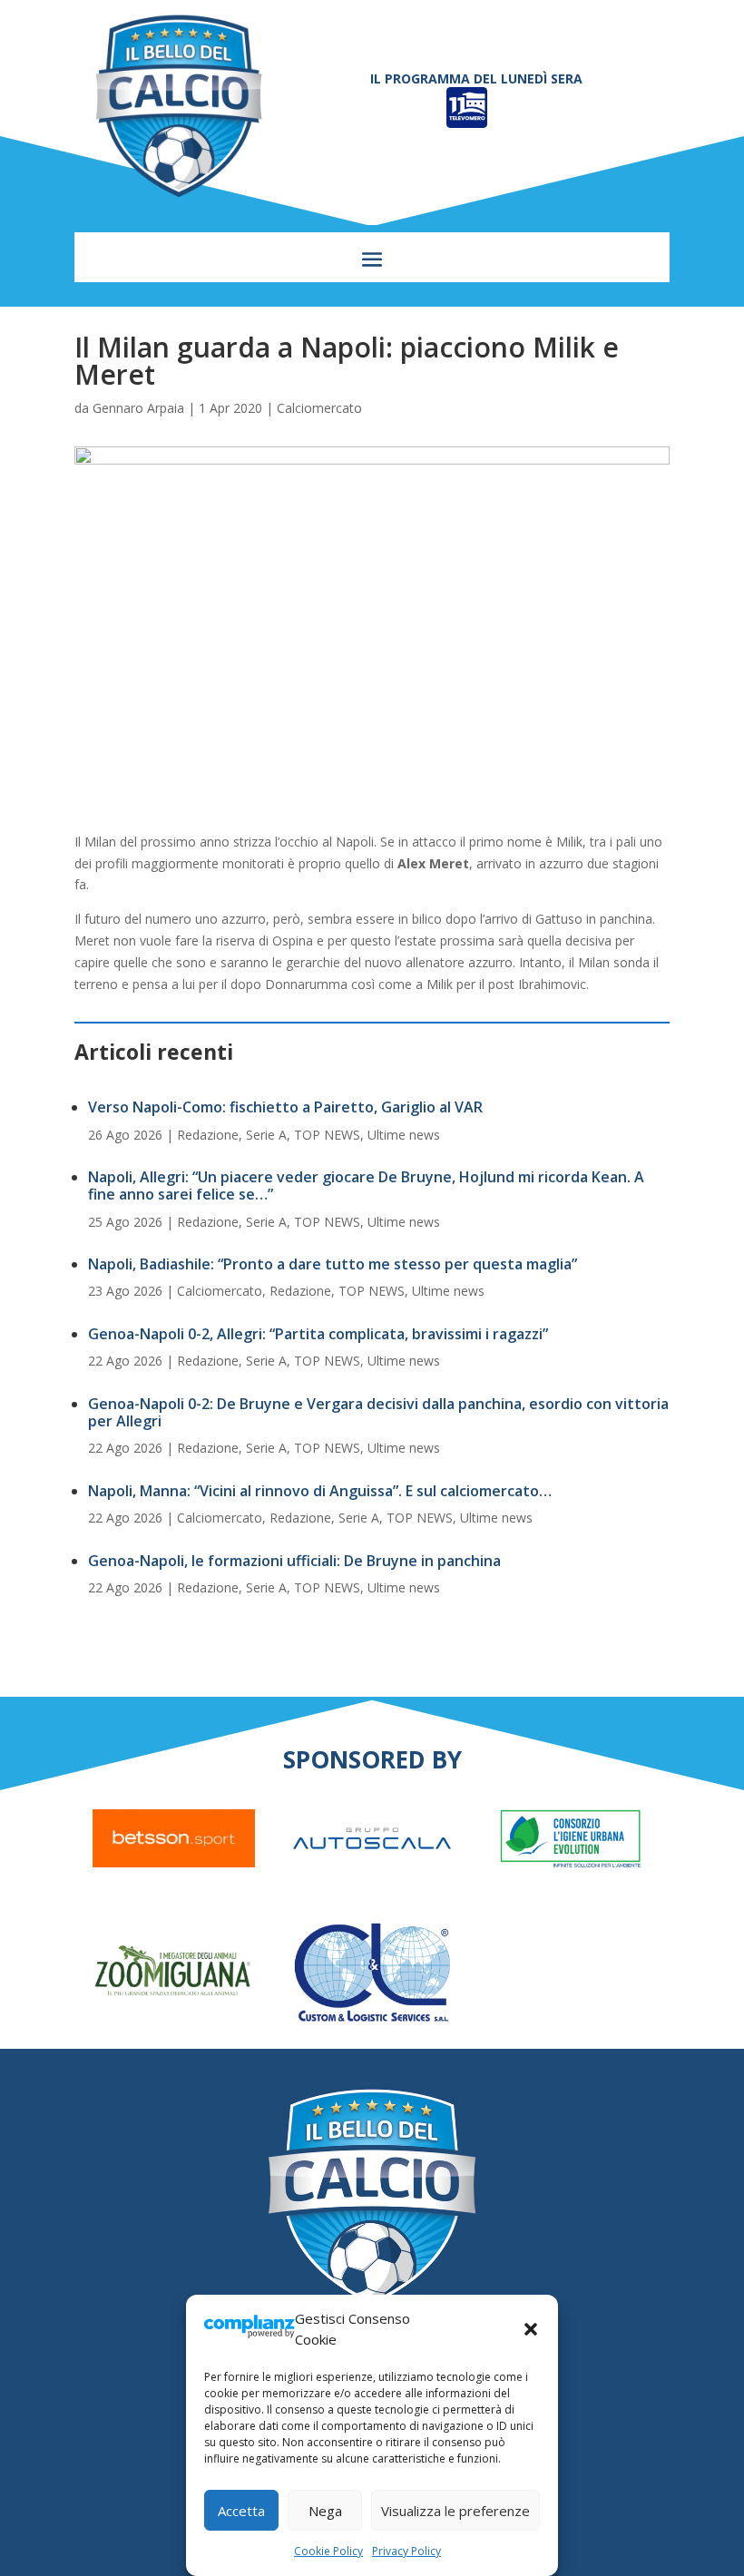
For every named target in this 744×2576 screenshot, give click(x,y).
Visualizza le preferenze (455, 2511)
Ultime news (404, 1135)
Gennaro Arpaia (138, 408)
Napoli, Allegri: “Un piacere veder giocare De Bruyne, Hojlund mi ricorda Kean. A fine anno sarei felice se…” (366, 1185)
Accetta (241, 2511)
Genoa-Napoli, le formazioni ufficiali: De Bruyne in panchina (294, 1561)
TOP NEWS (327, 1135)
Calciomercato (319, 408)
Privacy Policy (406, 2551)
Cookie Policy (328, 2551)
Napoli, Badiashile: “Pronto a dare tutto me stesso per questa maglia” (333, 1264)
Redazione (208, 1135)
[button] (531, 2329)
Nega (325, 2511)
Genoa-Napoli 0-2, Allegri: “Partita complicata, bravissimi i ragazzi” (318, 1334)
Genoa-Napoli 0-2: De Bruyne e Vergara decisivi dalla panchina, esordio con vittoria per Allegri (378, 1412)
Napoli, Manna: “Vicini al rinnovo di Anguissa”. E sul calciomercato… (320, 1491)
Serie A (266, 1135)
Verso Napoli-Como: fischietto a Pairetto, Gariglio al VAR (285, 1107)
